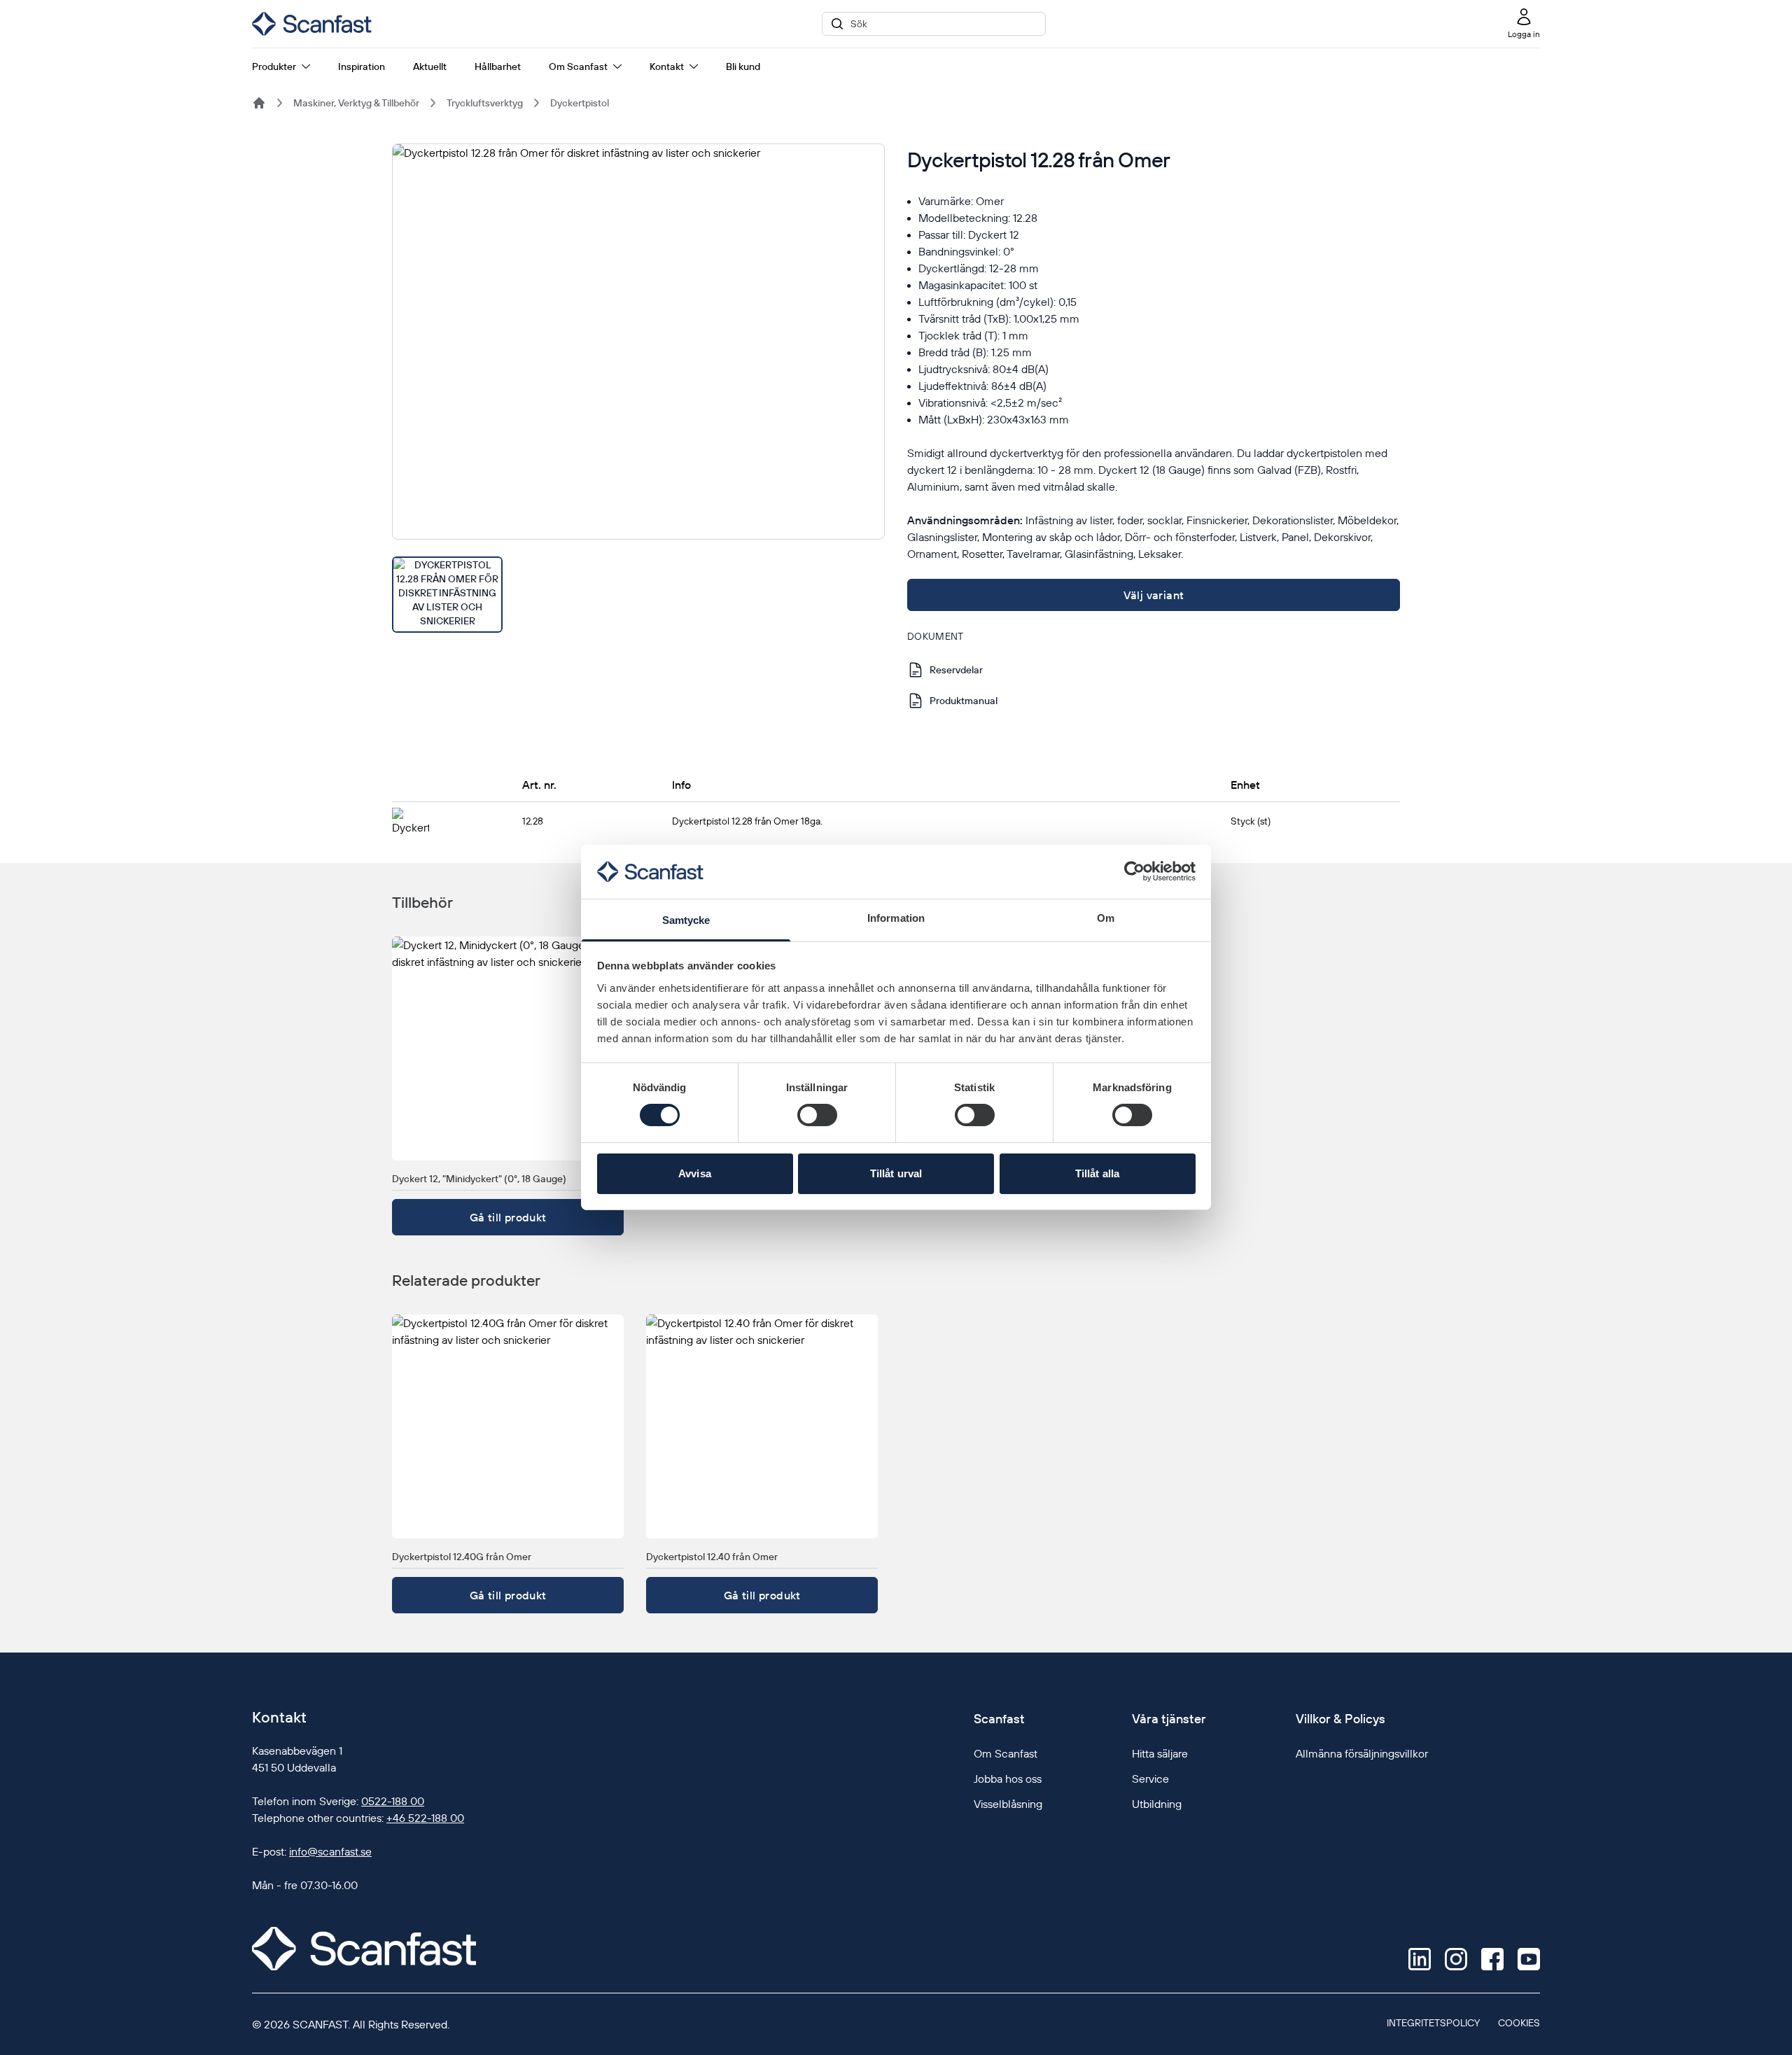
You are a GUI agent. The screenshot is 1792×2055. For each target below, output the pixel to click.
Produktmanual (964, 701)
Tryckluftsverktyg (485, 103)
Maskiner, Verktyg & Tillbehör (356, 103)
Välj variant (1154, 595)
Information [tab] (896, 918)
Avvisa (695, 1173)
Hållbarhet (498, 66)
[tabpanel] (638, 342)
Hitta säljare (1160, 1753)
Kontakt (667, 66)
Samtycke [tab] (686, 920)
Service (1150, 1779)
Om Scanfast (578, 66)
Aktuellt (430, 66)
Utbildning (1157, 1804)
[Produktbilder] (638, 388)
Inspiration (362, 66)
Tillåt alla (1097, 1173)
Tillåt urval (896, 1173)
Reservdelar (956, 670)
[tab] (447, 595)
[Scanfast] (259, 103)
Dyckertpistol (580, 103)
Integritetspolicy (1433, 2023)
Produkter (274, 66)
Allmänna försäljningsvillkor (1362, 1753)
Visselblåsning (1008, 1804)
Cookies (1519, 2023)
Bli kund (743, 66)
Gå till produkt (508, 1217)
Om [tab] (1106, 918)
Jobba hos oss (1008, 1779)
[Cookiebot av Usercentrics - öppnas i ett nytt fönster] (1134, 871)
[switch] (817, 1115)
